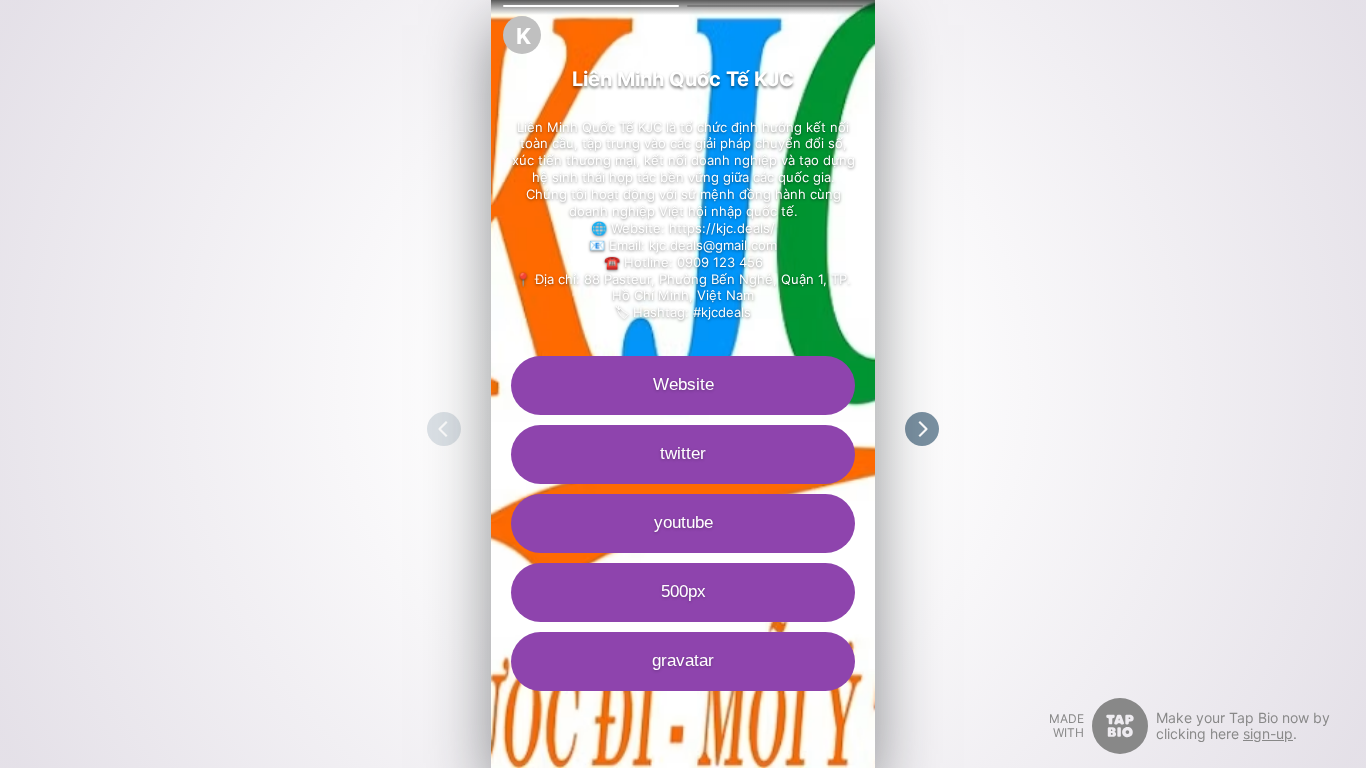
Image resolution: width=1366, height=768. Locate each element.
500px (683, 591)
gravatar (683, 660)
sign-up (1268, 733)
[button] (591, 6)
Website (683, 384)
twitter (683, 453)
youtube (683, 522)
